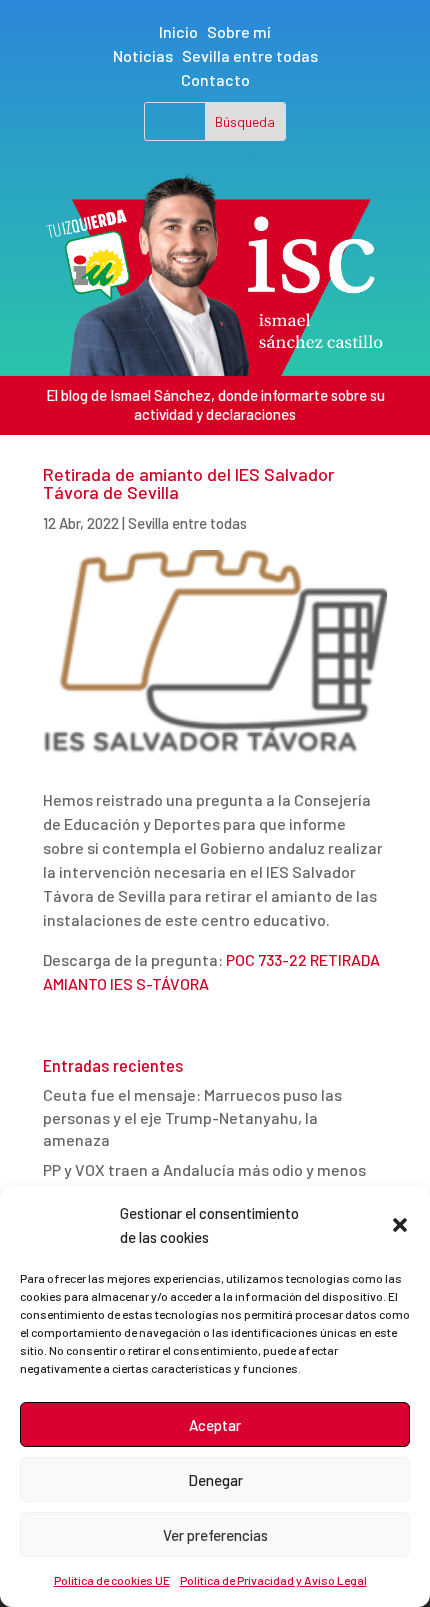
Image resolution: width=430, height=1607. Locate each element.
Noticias (143, 55)
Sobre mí (239, 31)
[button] (400, 1225)
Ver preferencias (215, 1535)
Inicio (178, 31)
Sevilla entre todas (250, 55)
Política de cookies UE (112, 1580)
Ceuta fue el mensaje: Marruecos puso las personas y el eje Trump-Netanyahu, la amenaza (192, 1117)
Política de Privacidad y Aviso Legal (273, 1580)
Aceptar (215, 1425)
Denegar (215, 1480)
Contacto (215, 79)
